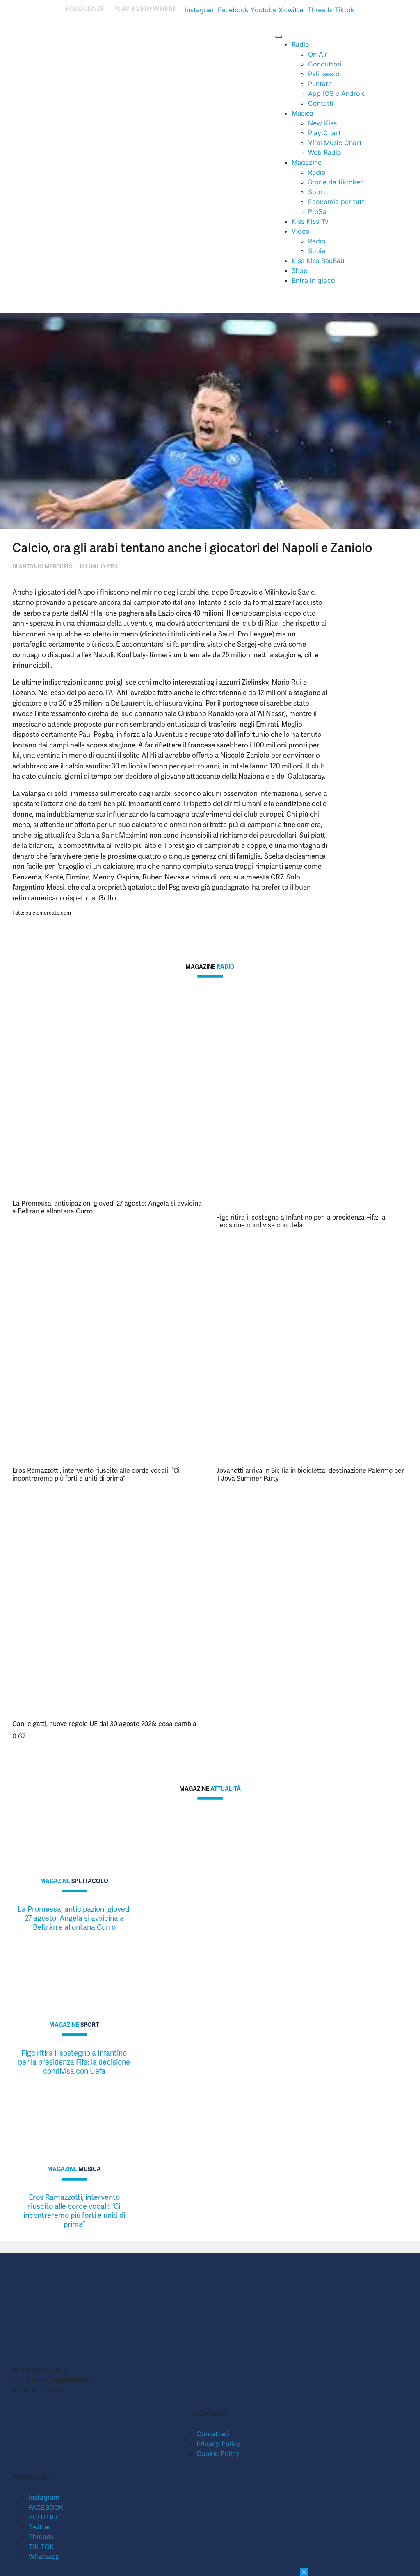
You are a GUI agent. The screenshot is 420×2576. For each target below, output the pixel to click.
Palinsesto (324, 74)
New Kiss (322, 123)
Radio (300, 44)
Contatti (321, 103)
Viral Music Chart (335, 143)
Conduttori (325, 64)
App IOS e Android (337, 93)
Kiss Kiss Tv (310, 221)
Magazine (307, 162)
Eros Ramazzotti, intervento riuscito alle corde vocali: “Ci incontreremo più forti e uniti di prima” (96, 1474)
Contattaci (213, 2434)
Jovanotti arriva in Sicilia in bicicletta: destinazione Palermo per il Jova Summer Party (310, 1474)
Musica (302, 113)
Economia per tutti (337, 202)
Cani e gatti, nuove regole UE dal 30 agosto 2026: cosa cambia (104, 1724)
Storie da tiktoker (335, 182)
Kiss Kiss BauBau (318, 261)
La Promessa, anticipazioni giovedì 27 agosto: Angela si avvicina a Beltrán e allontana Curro (107, 1207)
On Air (318, 54)
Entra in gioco (313, 280)
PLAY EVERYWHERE (145, 9)
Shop (300, 270)
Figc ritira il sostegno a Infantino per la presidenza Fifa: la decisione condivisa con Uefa (301, 1221)
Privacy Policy (218, 2444)
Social (317, 251)
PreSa (317, 211)
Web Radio (325, 152)
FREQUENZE (86, 9)
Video (301, 231)
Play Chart (324, 133)
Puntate (320, 84)
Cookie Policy (218, 2453)
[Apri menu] (278, 37)
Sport (317, 192)
